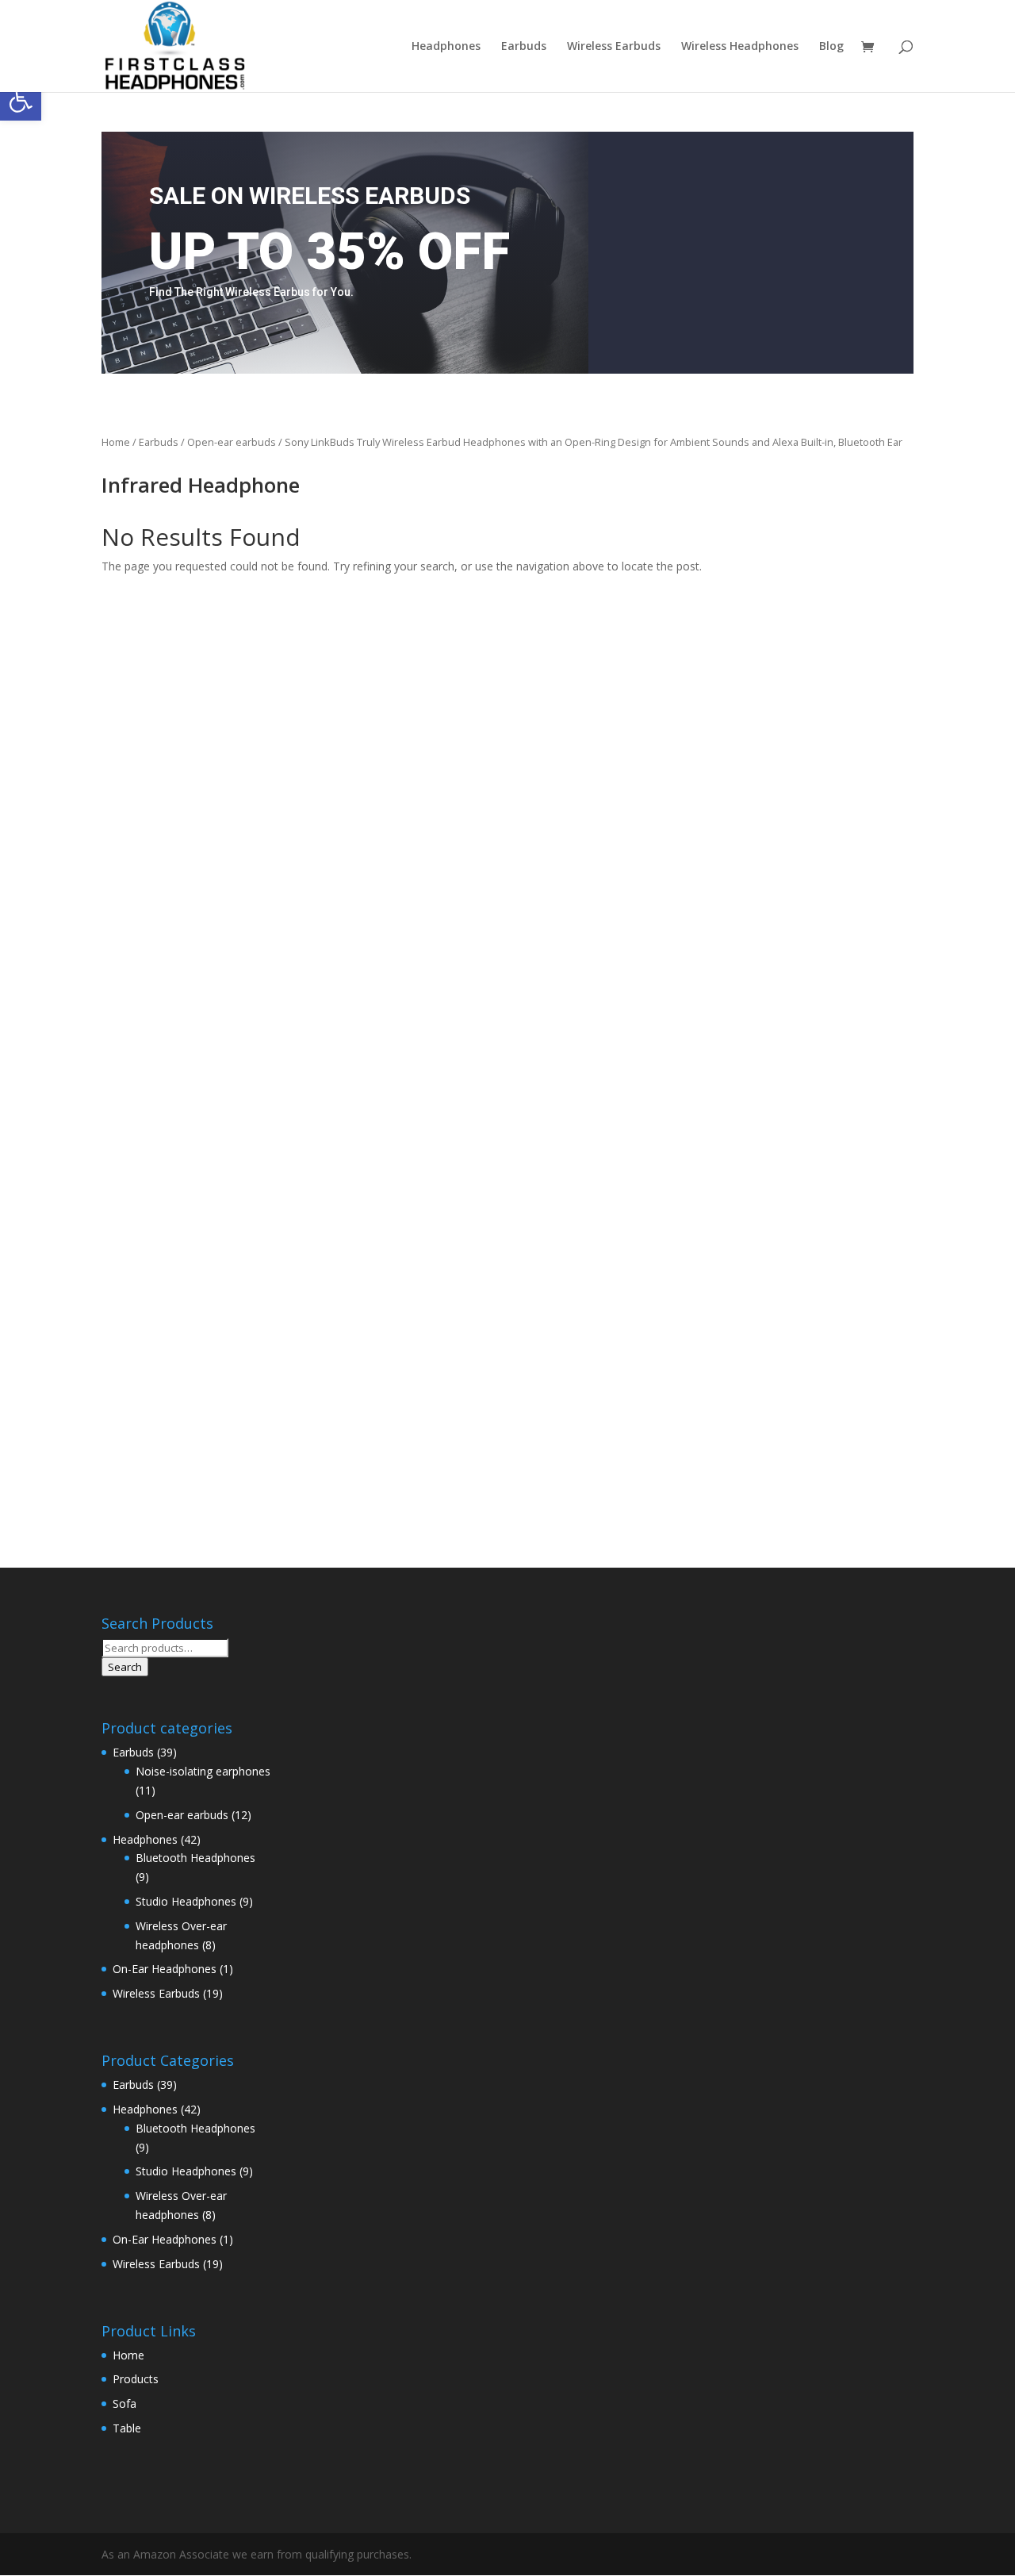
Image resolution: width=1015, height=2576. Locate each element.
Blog (831, 47)
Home (116, 442)
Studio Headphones (186, 1901)
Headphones (446, 47)
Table (127, 2428)
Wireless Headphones (740, 47)
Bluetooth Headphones (195, 1858)
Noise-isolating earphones (203, 1771)
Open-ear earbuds (232, 442)
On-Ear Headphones (165, 1969)
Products (136, 2379)
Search (125, 1667)
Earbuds (524, 47)
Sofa (124, 2403)
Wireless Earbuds (614, 47)
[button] (21, 100)
